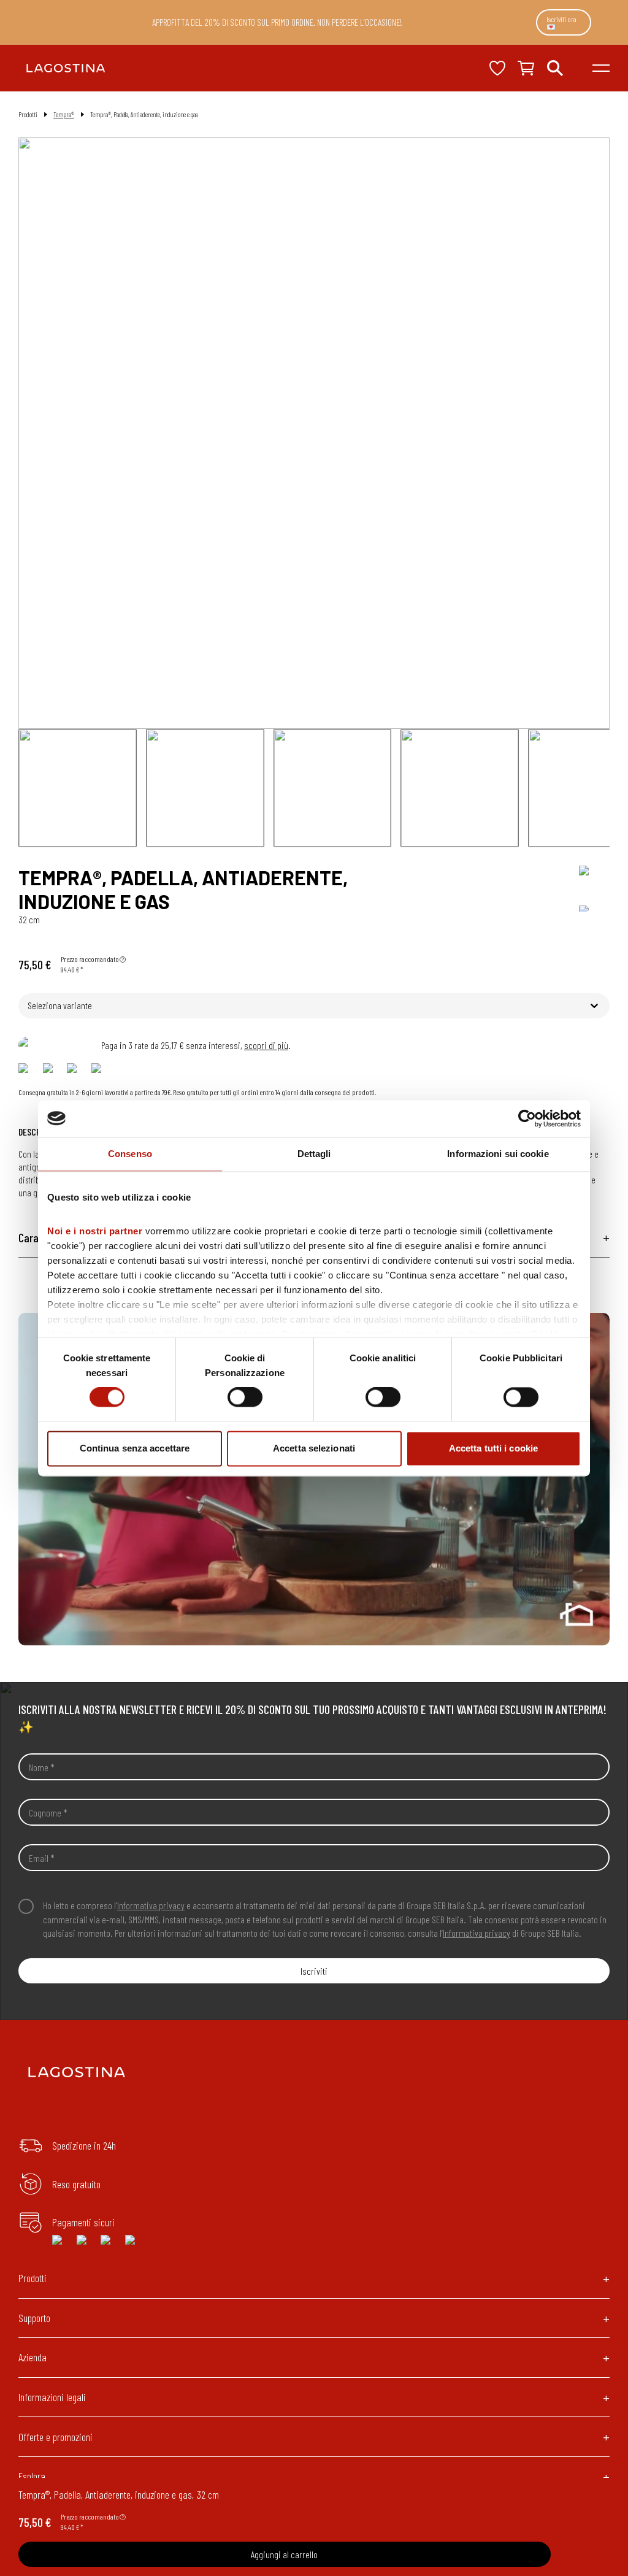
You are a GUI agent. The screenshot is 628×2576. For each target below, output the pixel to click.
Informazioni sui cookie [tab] (498, 1154)
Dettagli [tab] (314, 1154)
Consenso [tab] (130, 1154)
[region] (314, 1479)
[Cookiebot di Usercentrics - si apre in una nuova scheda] (527, 1118)
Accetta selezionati (314, 1448)
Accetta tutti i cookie (493, 1448)
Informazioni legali (52, 2397)
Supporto (34, 2318)
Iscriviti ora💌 (561, 23)
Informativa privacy (151, 1905)
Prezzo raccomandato (90, 959)
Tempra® (64, 114)
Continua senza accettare (135, 1448)
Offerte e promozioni (56, 2437)
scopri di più (266, 1045)
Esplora (32, 2476)
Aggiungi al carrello (284, 2554)
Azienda (33, 2357)
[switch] (245, 1398)
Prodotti (33, 2278)
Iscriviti (314, 1971)
